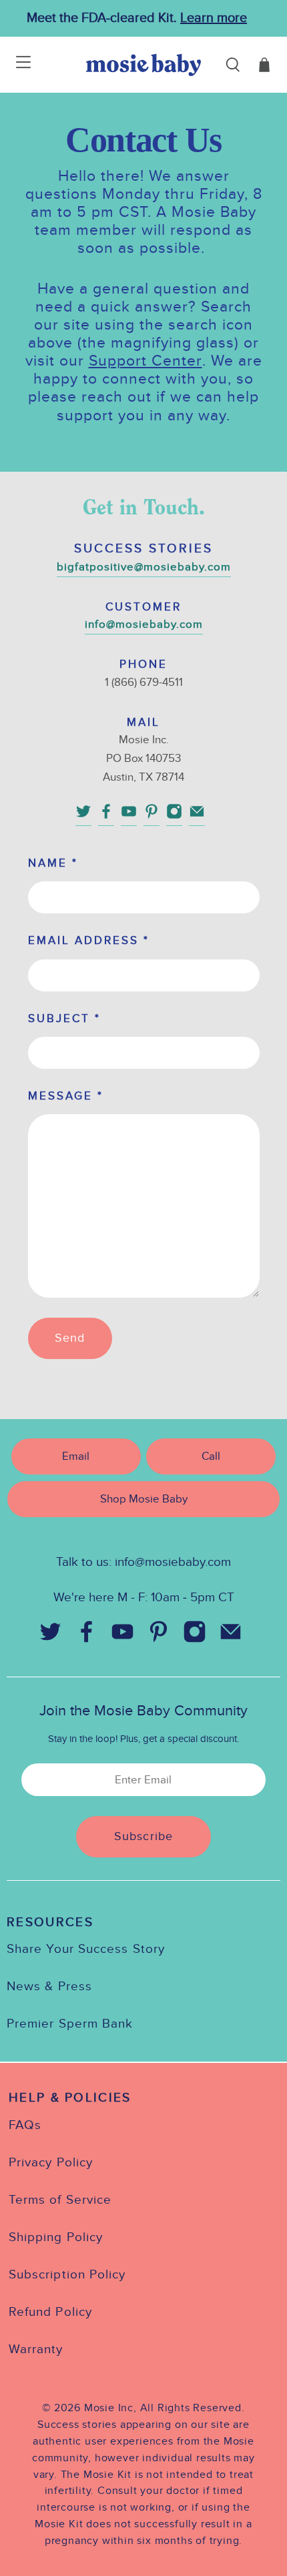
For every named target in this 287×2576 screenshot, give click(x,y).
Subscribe (143, 1836)
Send (70, 1338)
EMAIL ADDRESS (89, 940)
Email (76, 1456)
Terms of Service (60, 2200)
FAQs (25, 2125)
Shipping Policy (56, 2237)
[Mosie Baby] (143, 65)
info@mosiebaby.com (144, 624)
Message (66, 1096)
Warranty (36, 2349)
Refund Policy (50, 2312)
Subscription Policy (67, 2274)
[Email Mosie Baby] (197, 816)
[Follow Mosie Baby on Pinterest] (152, 816)
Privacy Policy (51, 2162)
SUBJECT (64, 1018)
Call (211, 1456)
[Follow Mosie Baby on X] (83, 816)
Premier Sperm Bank (70, 2024)
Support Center (146, 361)
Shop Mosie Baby (144, 1499)
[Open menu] (15, 65)
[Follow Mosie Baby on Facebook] (106, 816)
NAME (53, 863)
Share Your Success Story (86, 1949)
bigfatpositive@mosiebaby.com (144, 567)
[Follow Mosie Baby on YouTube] (129, 816)
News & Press (49, 1986)
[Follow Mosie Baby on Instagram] (174, 816)
